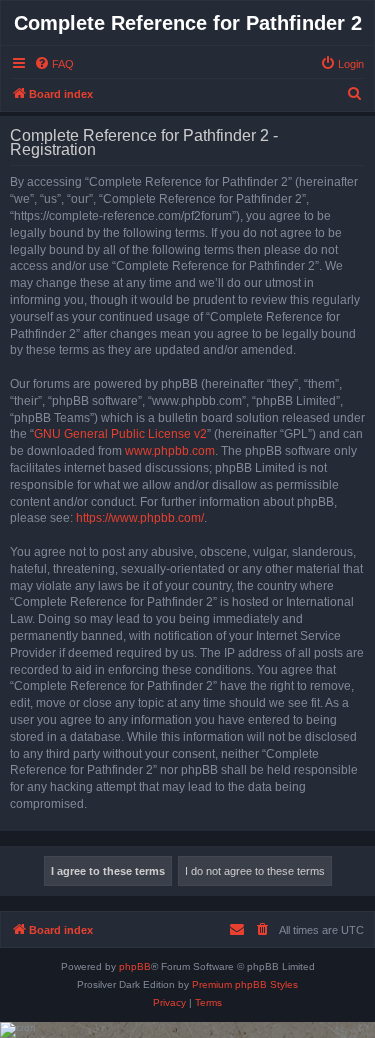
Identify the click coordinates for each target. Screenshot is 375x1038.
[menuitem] (54, 64)
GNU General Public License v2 (120, 434)
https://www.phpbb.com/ (140, 518)
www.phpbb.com (170, 451)
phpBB (135, 966)
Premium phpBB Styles (245, 984)
